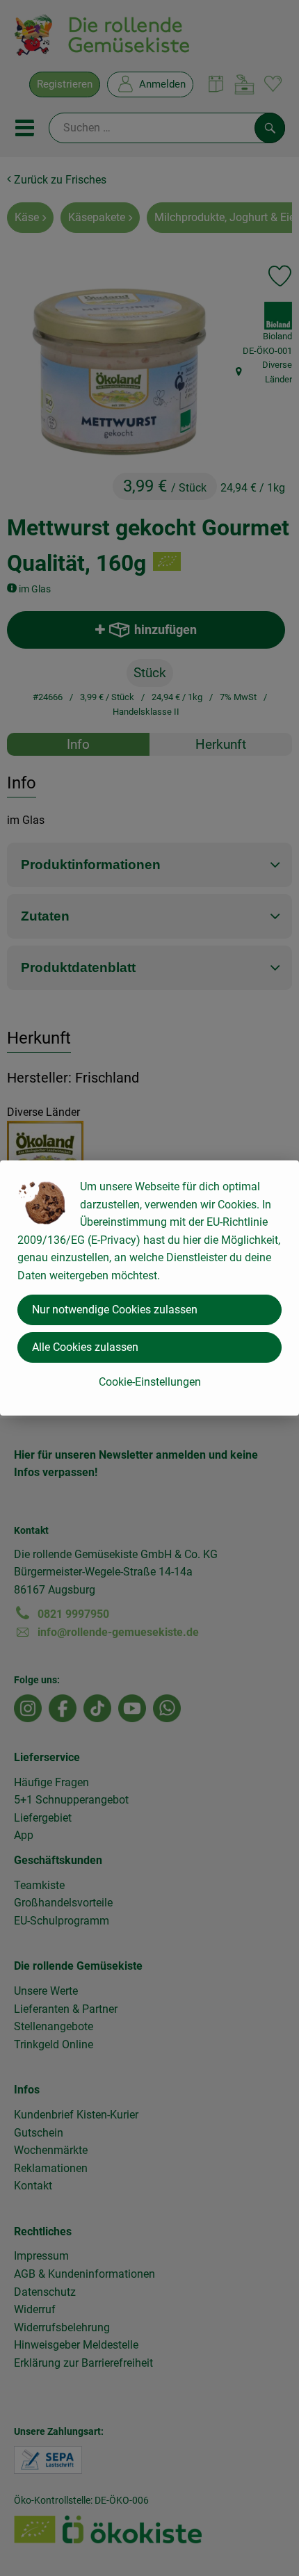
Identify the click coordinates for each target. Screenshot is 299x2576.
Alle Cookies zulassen (85, 1347)
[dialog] (149, 1288)
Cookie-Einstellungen (150, 1382)
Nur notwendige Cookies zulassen (115, 1310)
